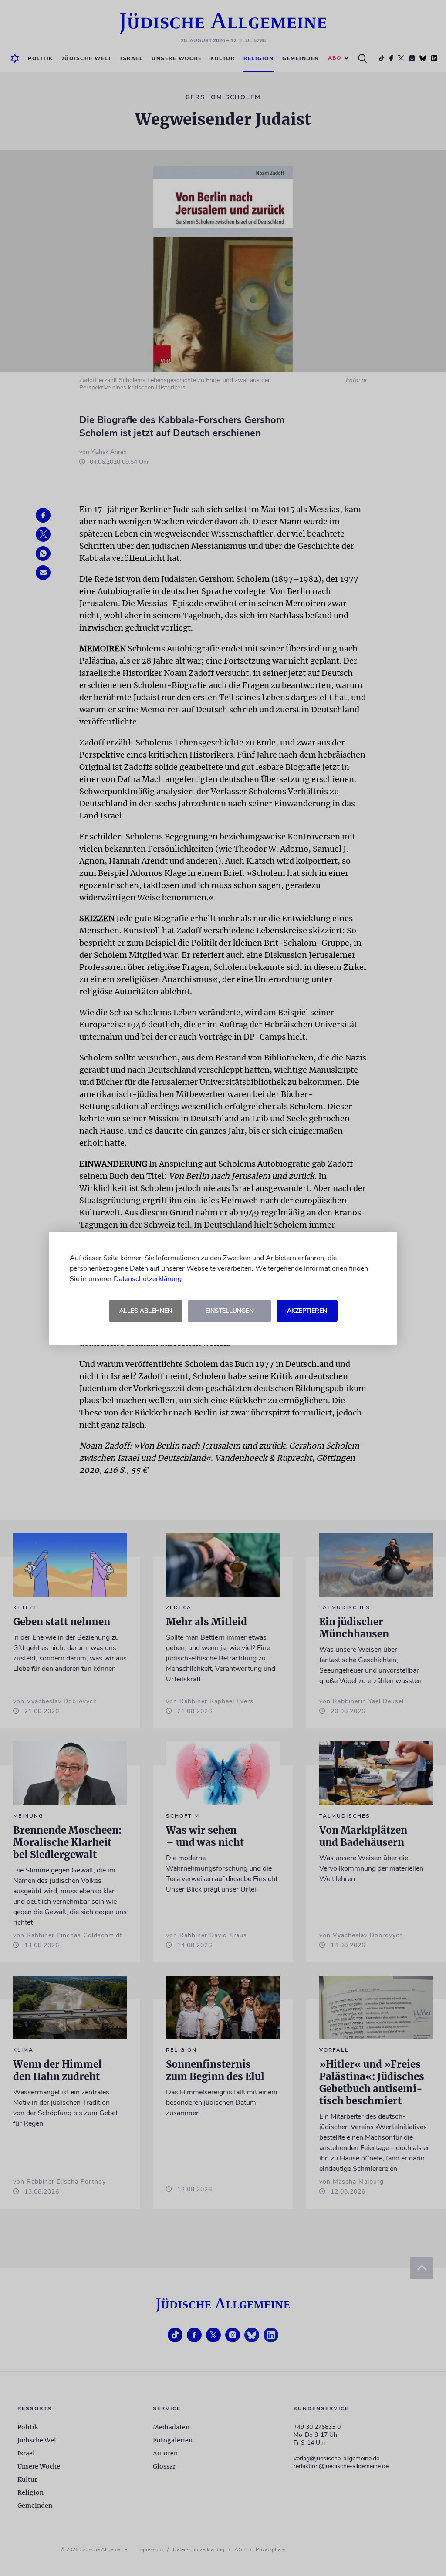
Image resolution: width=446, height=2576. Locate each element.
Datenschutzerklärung (148, 1279)
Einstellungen (229, 1311)
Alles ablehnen (146, 1311)
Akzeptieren (307, 1311)
